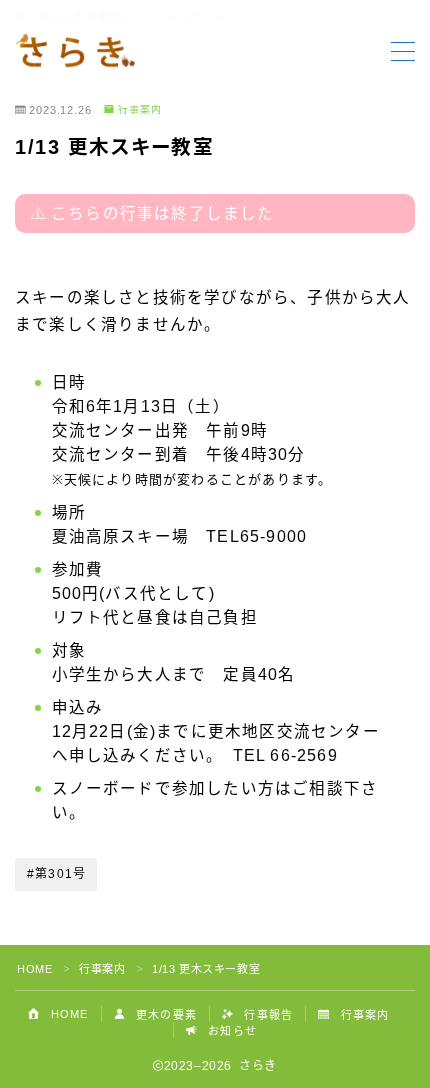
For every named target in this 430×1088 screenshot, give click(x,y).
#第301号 (56, 874)
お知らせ (230, 1031)
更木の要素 (164, 1015)
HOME (34, 969)
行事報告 (266, 1015)
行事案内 (140, 110)
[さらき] (75, 52)
